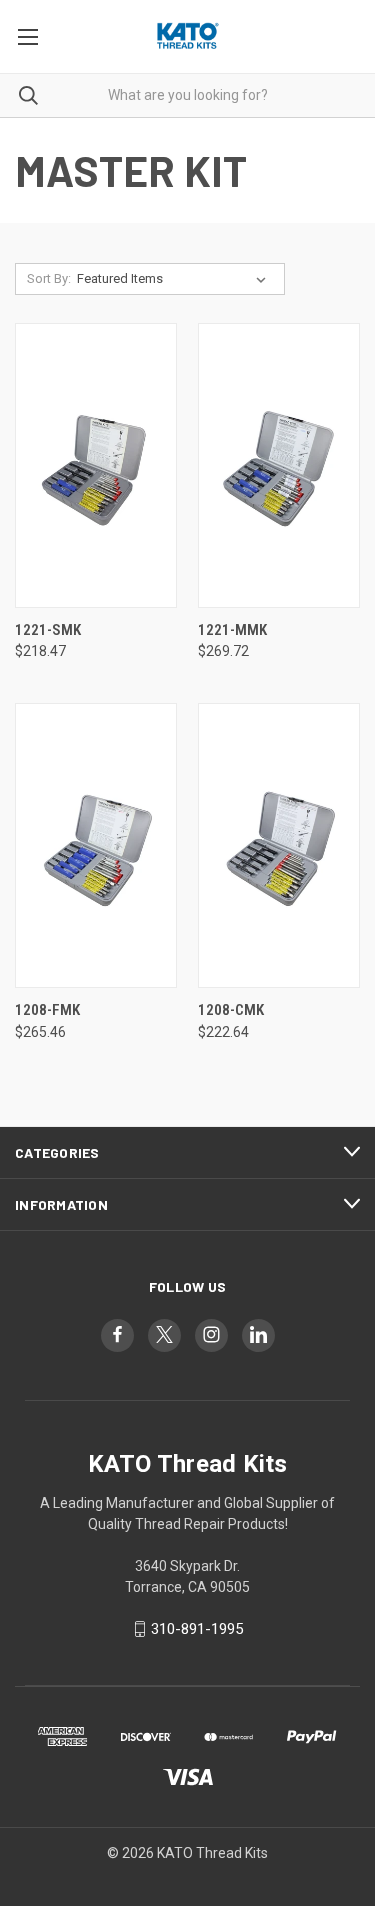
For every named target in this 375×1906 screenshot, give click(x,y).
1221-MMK (232, 630)
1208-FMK (47, 1010)
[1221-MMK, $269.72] (279, 465)
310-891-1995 (197, 1629)
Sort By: (49, 278)
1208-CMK (231, 1010)
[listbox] (175, 279)
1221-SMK (48, 630)
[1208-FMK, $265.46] (96, 845)
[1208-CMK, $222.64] (279, 845)
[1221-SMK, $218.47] (96, 465)
